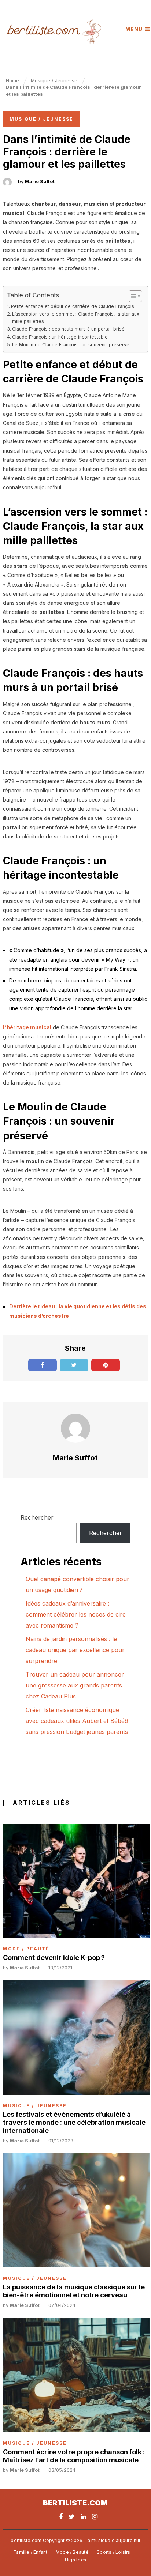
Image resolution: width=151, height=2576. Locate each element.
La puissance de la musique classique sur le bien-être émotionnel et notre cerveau (74, 2291)
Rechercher (37, 1517)
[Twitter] (72, 2517)
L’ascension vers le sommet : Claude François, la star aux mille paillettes (76, 318)
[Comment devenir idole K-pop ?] (77, 1881)
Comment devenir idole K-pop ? (54, 1958)
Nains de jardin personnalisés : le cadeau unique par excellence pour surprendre (75, 1650)
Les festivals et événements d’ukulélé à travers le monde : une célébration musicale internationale (74, 2122)
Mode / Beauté (26, 1949)
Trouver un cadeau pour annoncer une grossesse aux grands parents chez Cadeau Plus (75, 1685)
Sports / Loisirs (113, 2552)
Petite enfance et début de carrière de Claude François (73, 306)
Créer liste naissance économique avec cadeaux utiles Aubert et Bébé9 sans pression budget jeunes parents (77, 1721)
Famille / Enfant (30, 2552)
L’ (27, 1027)
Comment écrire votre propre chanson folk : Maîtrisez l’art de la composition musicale (74, 2456)
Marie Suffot (40, 181)
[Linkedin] (83, 2517)
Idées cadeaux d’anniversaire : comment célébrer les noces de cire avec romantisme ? (76, 1614)
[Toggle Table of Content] (132, 296)
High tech (75, 2560)
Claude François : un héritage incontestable (60, 337)
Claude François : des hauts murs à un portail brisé (68, 329)
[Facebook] (61, 2517)
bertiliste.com (75, 2503)
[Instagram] (95, 2517)
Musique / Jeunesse (41, 119)
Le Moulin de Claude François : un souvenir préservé (71, 345)
